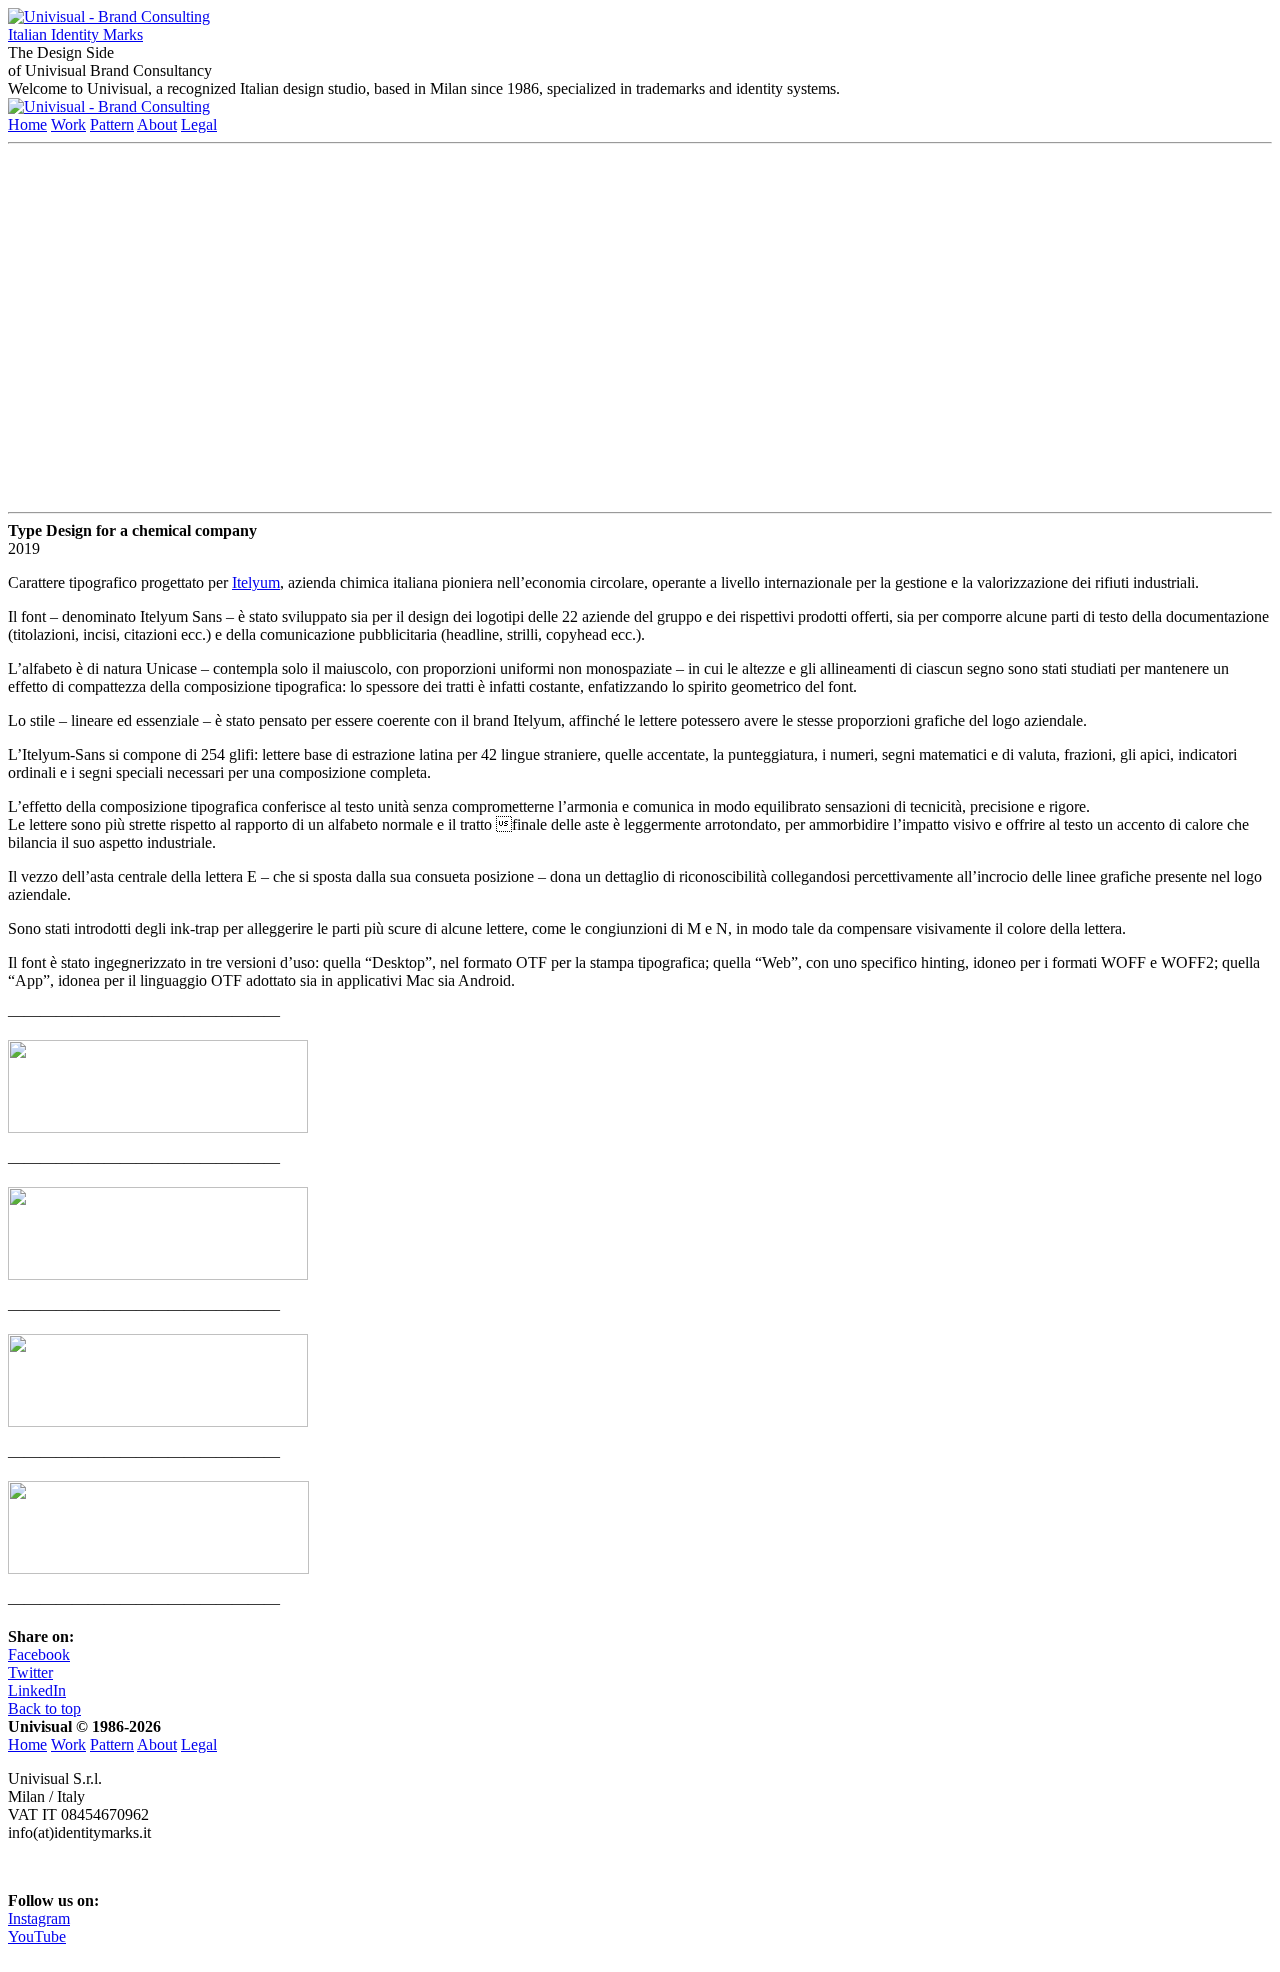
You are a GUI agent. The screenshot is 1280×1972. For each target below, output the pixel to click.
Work (68, 124)
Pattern (112, 124)
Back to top (44, 1708)
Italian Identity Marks (75, 34)
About (157, 124)
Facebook (39, 1654)
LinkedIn (37, 1690)
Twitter (30, 1672)
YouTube (37, 1936)
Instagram (39, 1918)
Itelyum (256, 582)
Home (27, 124)
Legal (199, 124)
